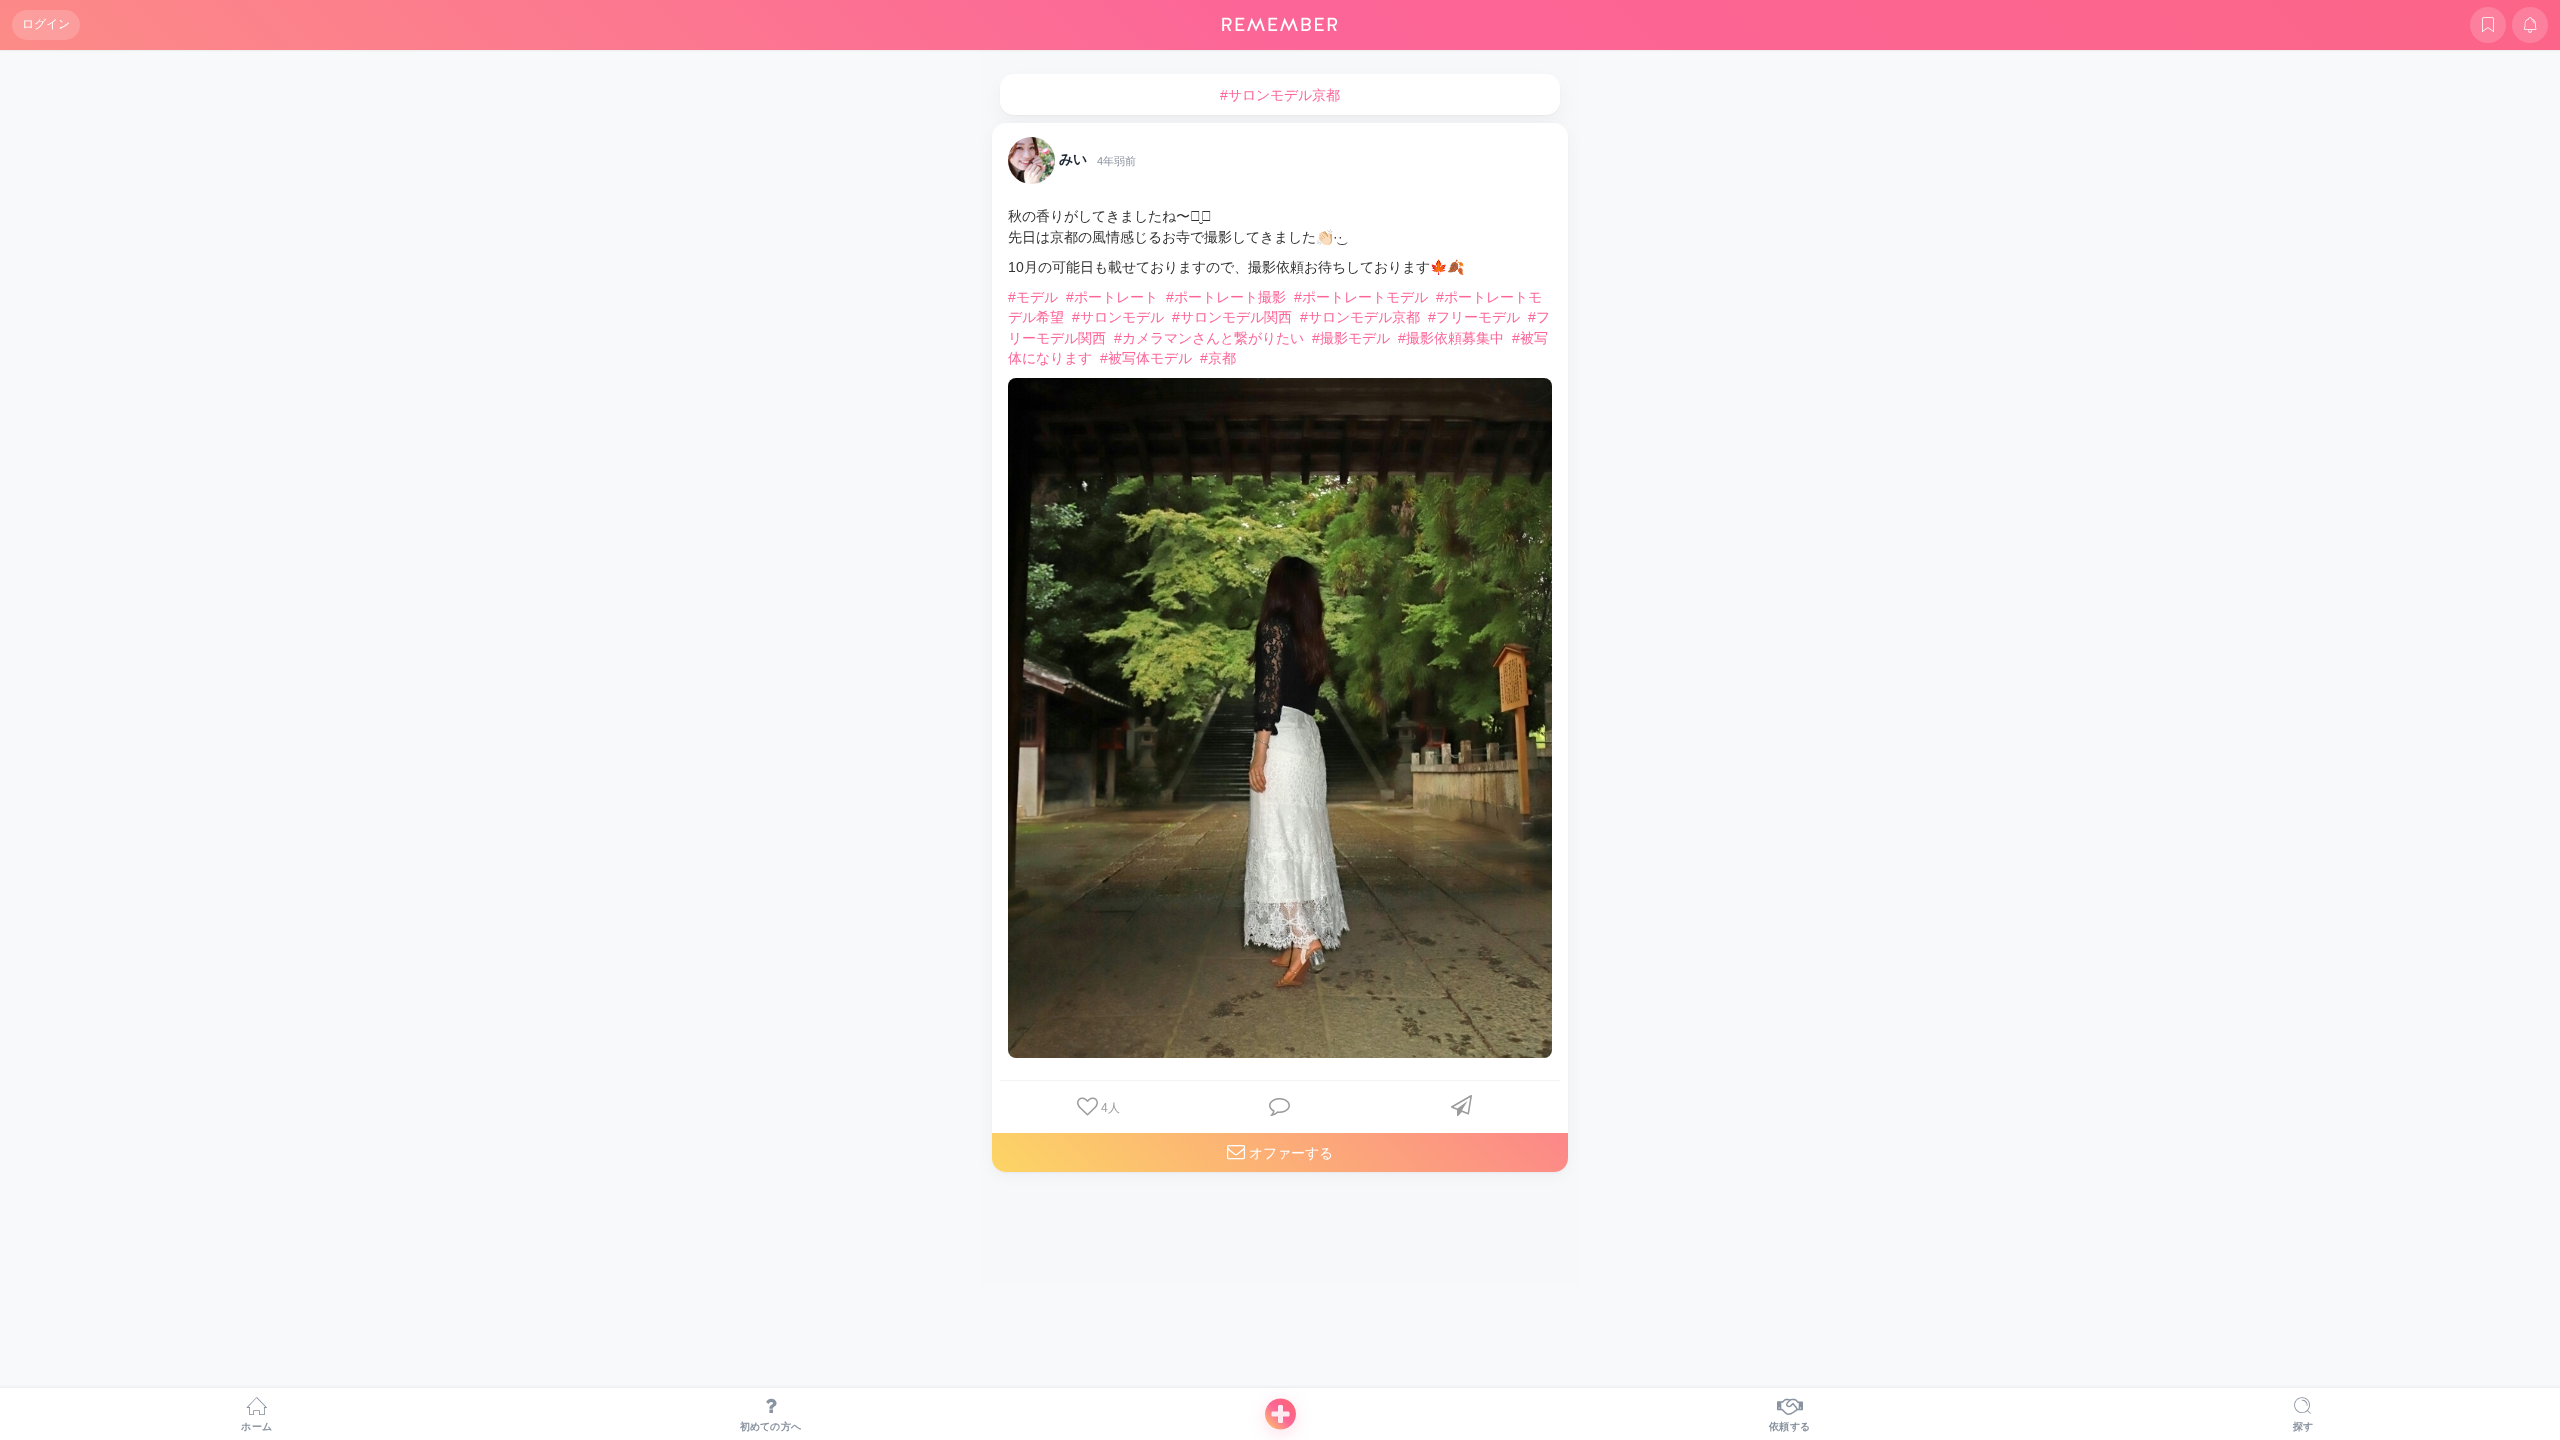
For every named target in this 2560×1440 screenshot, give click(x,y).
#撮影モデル (1351, 338)
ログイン (46, 24)
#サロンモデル (1118, 317)
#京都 (1218, 358)
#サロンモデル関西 (1232, 317)
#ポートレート (1112, 297)
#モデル (1033, 297)
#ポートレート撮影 (1226, 297)
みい (1073, 160)
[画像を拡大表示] (1280, 718)
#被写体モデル (1146, 358)
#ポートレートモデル (1361, 297)
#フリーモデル (1474, 317)
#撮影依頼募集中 (1451, 338)
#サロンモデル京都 (1360, 317)
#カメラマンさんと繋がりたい (1209, 338)
